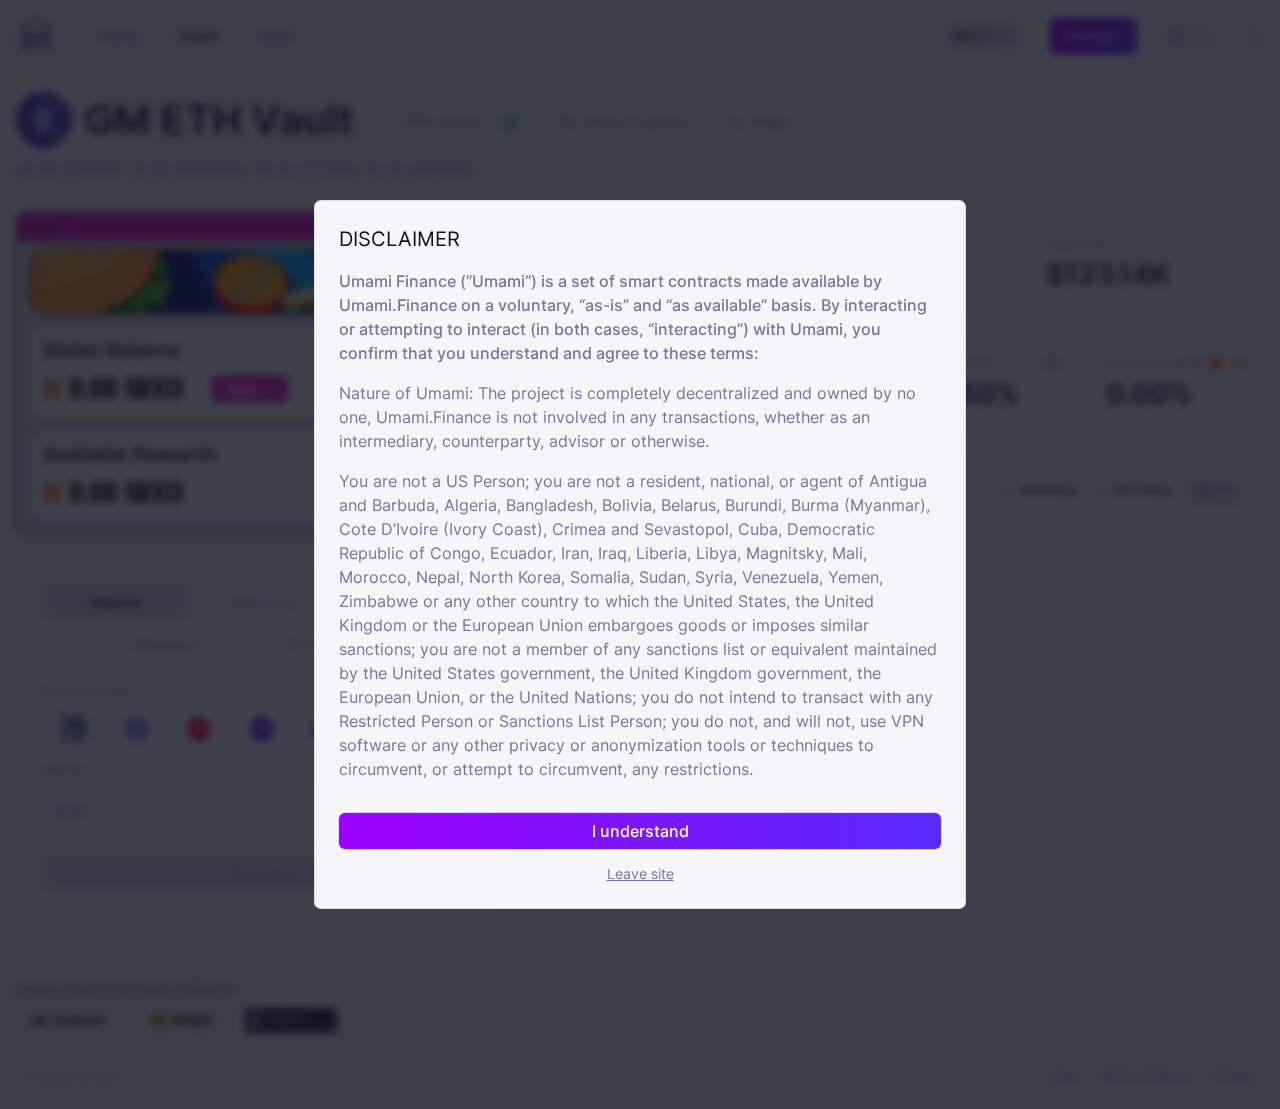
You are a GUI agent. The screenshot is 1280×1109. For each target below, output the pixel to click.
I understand (640, 831)
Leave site (640, 873)
